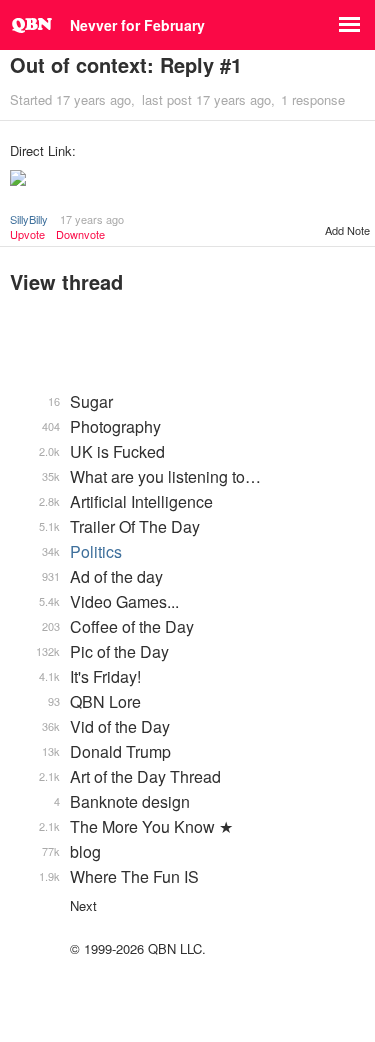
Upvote (27, 234)
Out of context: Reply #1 (126, 64)
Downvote (80, 234)
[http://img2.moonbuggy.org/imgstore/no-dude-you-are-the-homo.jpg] (187, 180)
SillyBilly (29, 219)
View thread (66, 281)
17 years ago (92, 219)
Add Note (347, 230)
